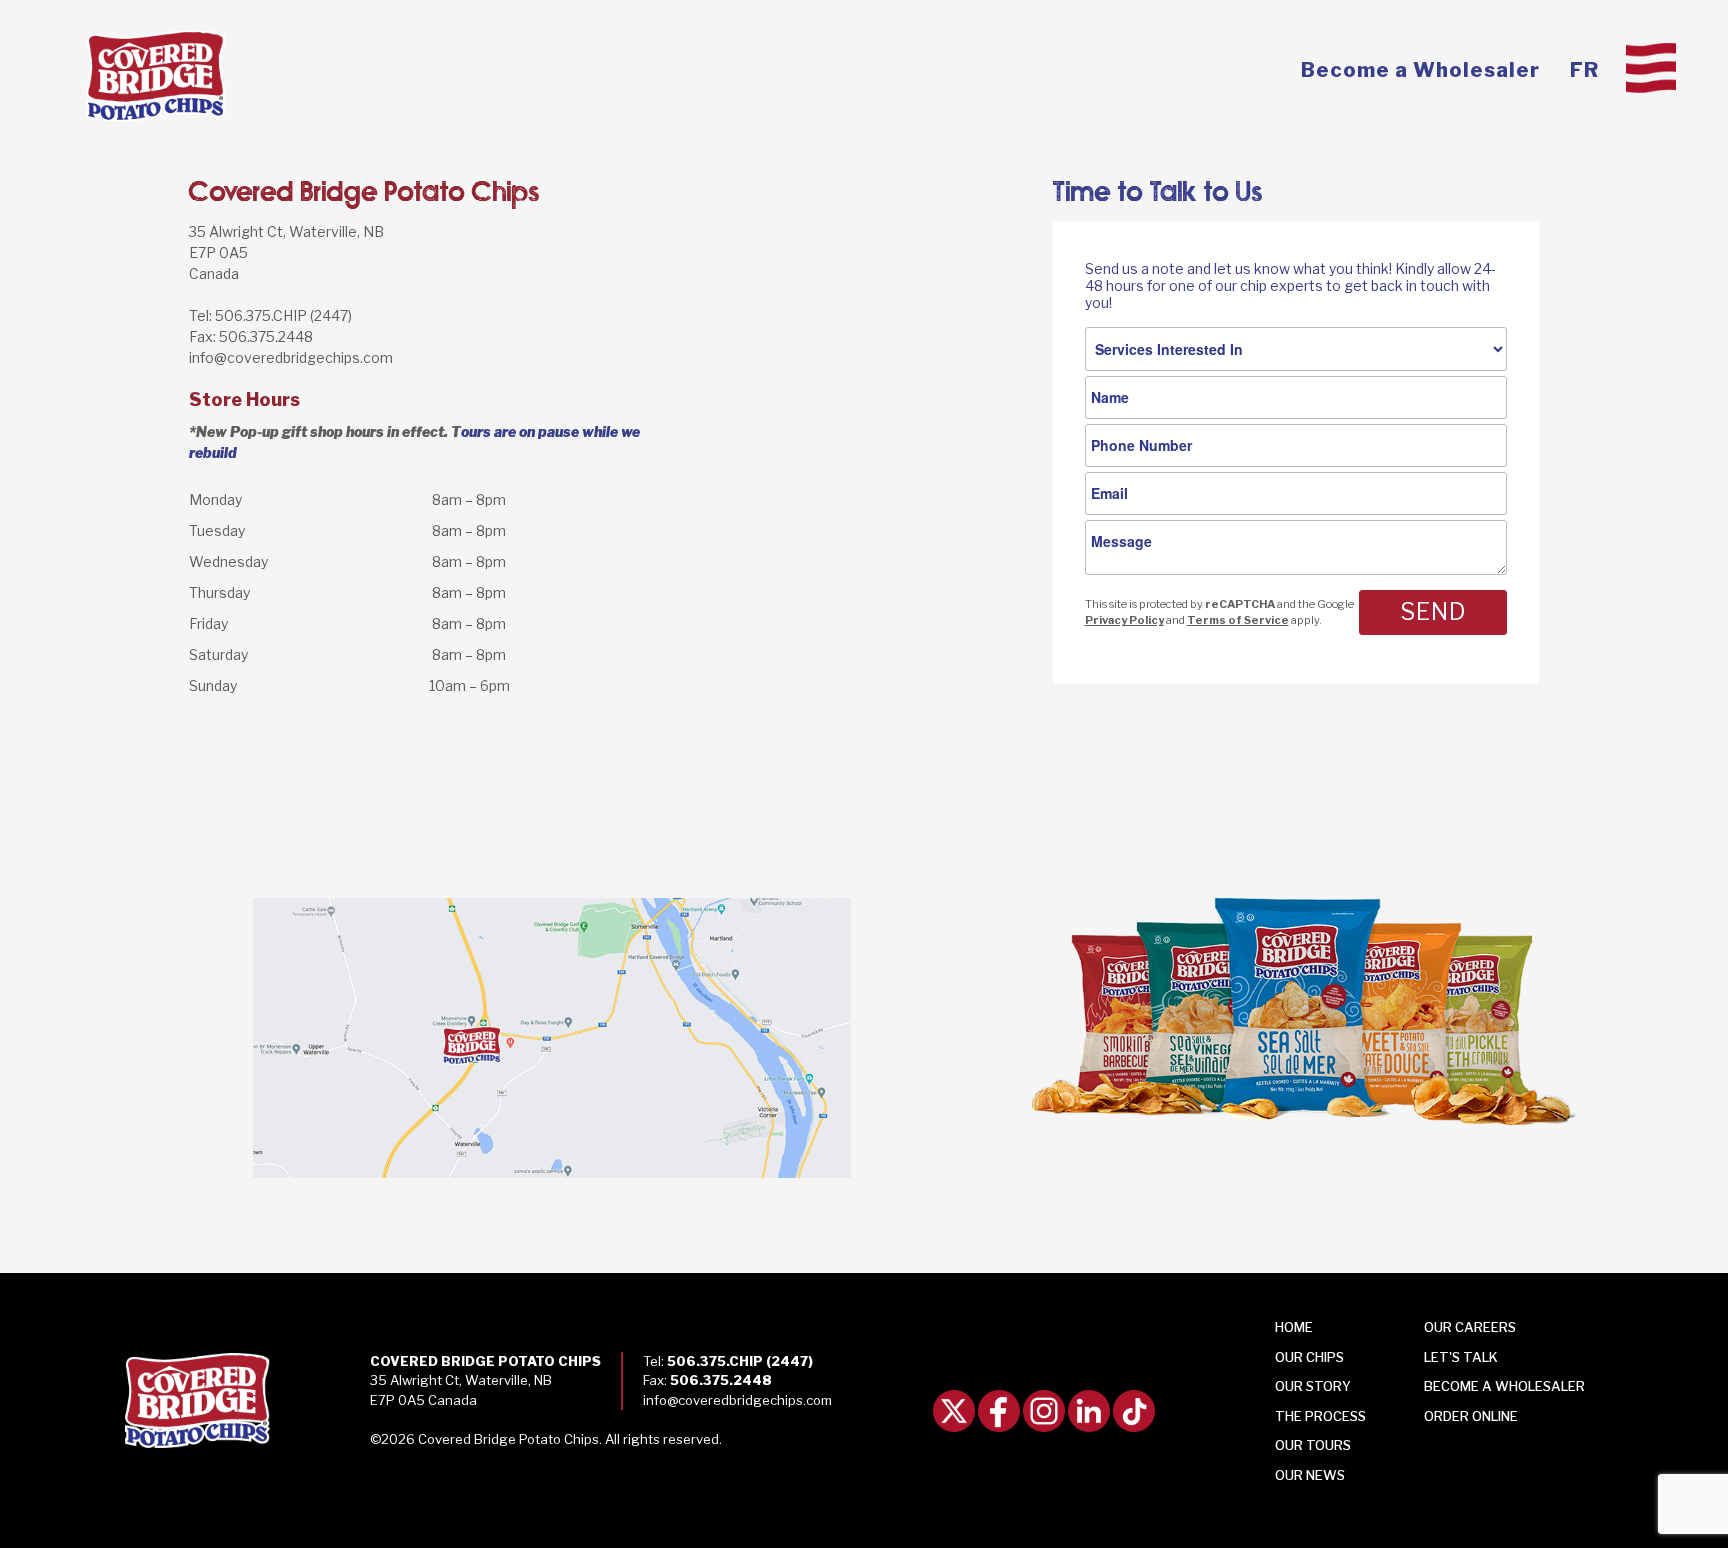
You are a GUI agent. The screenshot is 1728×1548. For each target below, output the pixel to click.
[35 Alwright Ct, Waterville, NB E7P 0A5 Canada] (431, 1040)
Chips (1309, 1357)
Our (1310, 1475)
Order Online (1471, 1416)
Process (1320, 1416)
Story (1313, 1386)
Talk (1461, 1357)
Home (1294, 1327)
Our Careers (1470, 1327)
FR (1584, 70)
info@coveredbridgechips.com (291, 357)
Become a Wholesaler (1420, 70)
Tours (1313, 1445)
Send (1433, 612)
